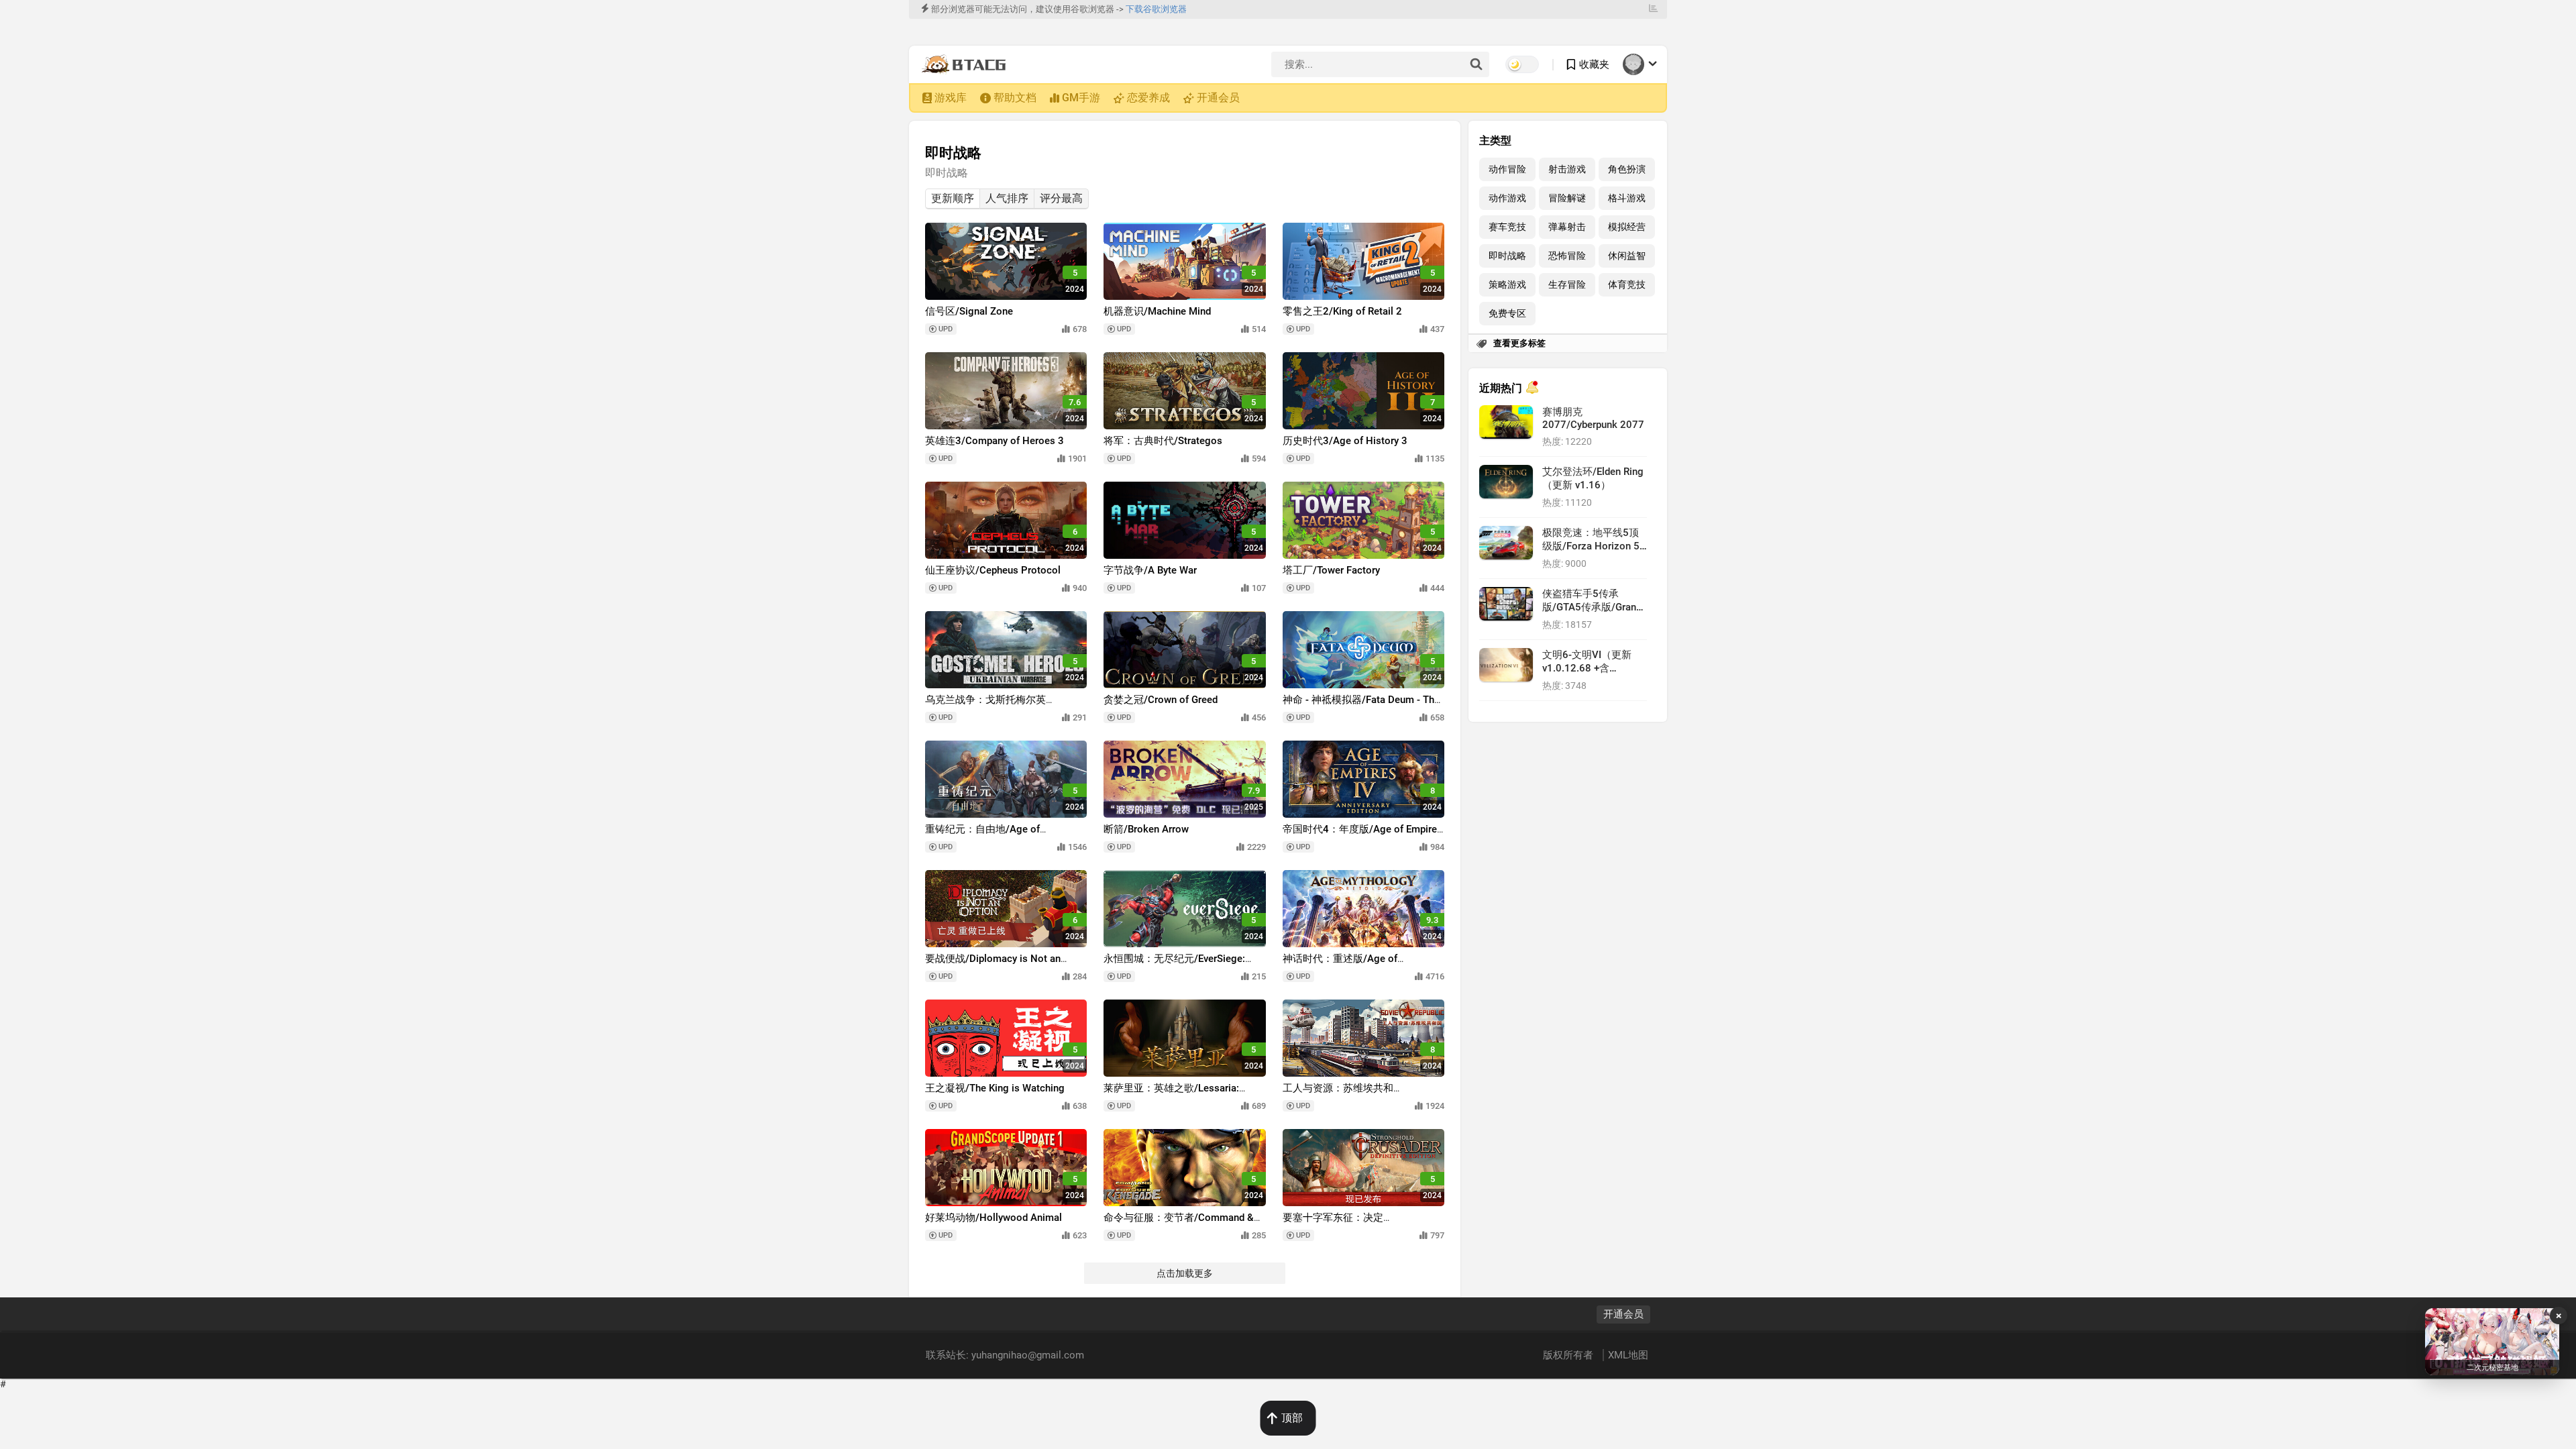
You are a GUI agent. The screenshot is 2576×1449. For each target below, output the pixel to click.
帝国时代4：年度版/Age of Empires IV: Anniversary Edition (1362, 836)
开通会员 (1218, 98)
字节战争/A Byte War (1150, 570)
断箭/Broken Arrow (1146, 829)
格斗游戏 (1627, 198)
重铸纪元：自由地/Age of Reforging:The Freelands (982, 836)
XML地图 (1628, 1355)
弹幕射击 (1567, 227)
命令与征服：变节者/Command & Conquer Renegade (1179, 1224)
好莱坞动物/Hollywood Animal (994, 1218)
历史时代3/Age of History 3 (1345, 441)
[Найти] (1476, 65)
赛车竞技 (1507, 227)
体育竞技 (1627, 285)
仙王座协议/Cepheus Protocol (993, 570)
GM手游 (1081, 98)
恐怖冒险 (1567, 256)
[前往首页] (967, 64)
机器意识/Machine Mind (1157, 311)
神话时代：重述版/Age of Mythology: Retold (1340, 965)
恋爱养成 (1148, 98)
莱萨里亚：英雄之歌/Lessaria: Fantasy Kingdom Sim (1171, 1094)
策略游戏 (1507, 285)
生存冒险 (1567, 285)
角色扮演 (1627, 169)
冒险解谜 (1567, 198)
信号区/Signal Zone (969, 311)
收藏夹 (1594, 64)
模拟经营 (1627, 227)
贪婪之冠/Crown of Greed (1161, 700)
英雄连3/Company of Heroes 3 (995, 441)
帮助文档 (1015, 98)
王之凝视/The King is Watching (995, 1088)
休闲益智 (1627, 256)
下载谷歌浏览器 (1156, 9)
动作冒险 (1507, 169)
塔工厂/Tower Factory (1331, 570)
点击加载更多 (1185, 1273)
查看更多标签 (1519, 343)
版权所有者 (1569, 1355)
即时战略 (1507, 256)
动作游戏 (1507, 198)
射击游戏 (1567, 169)
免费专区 (1507, 314)
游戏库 (951, 98)
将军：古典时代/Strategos (1163, 441)
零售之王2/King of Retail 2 (1342, 311)
